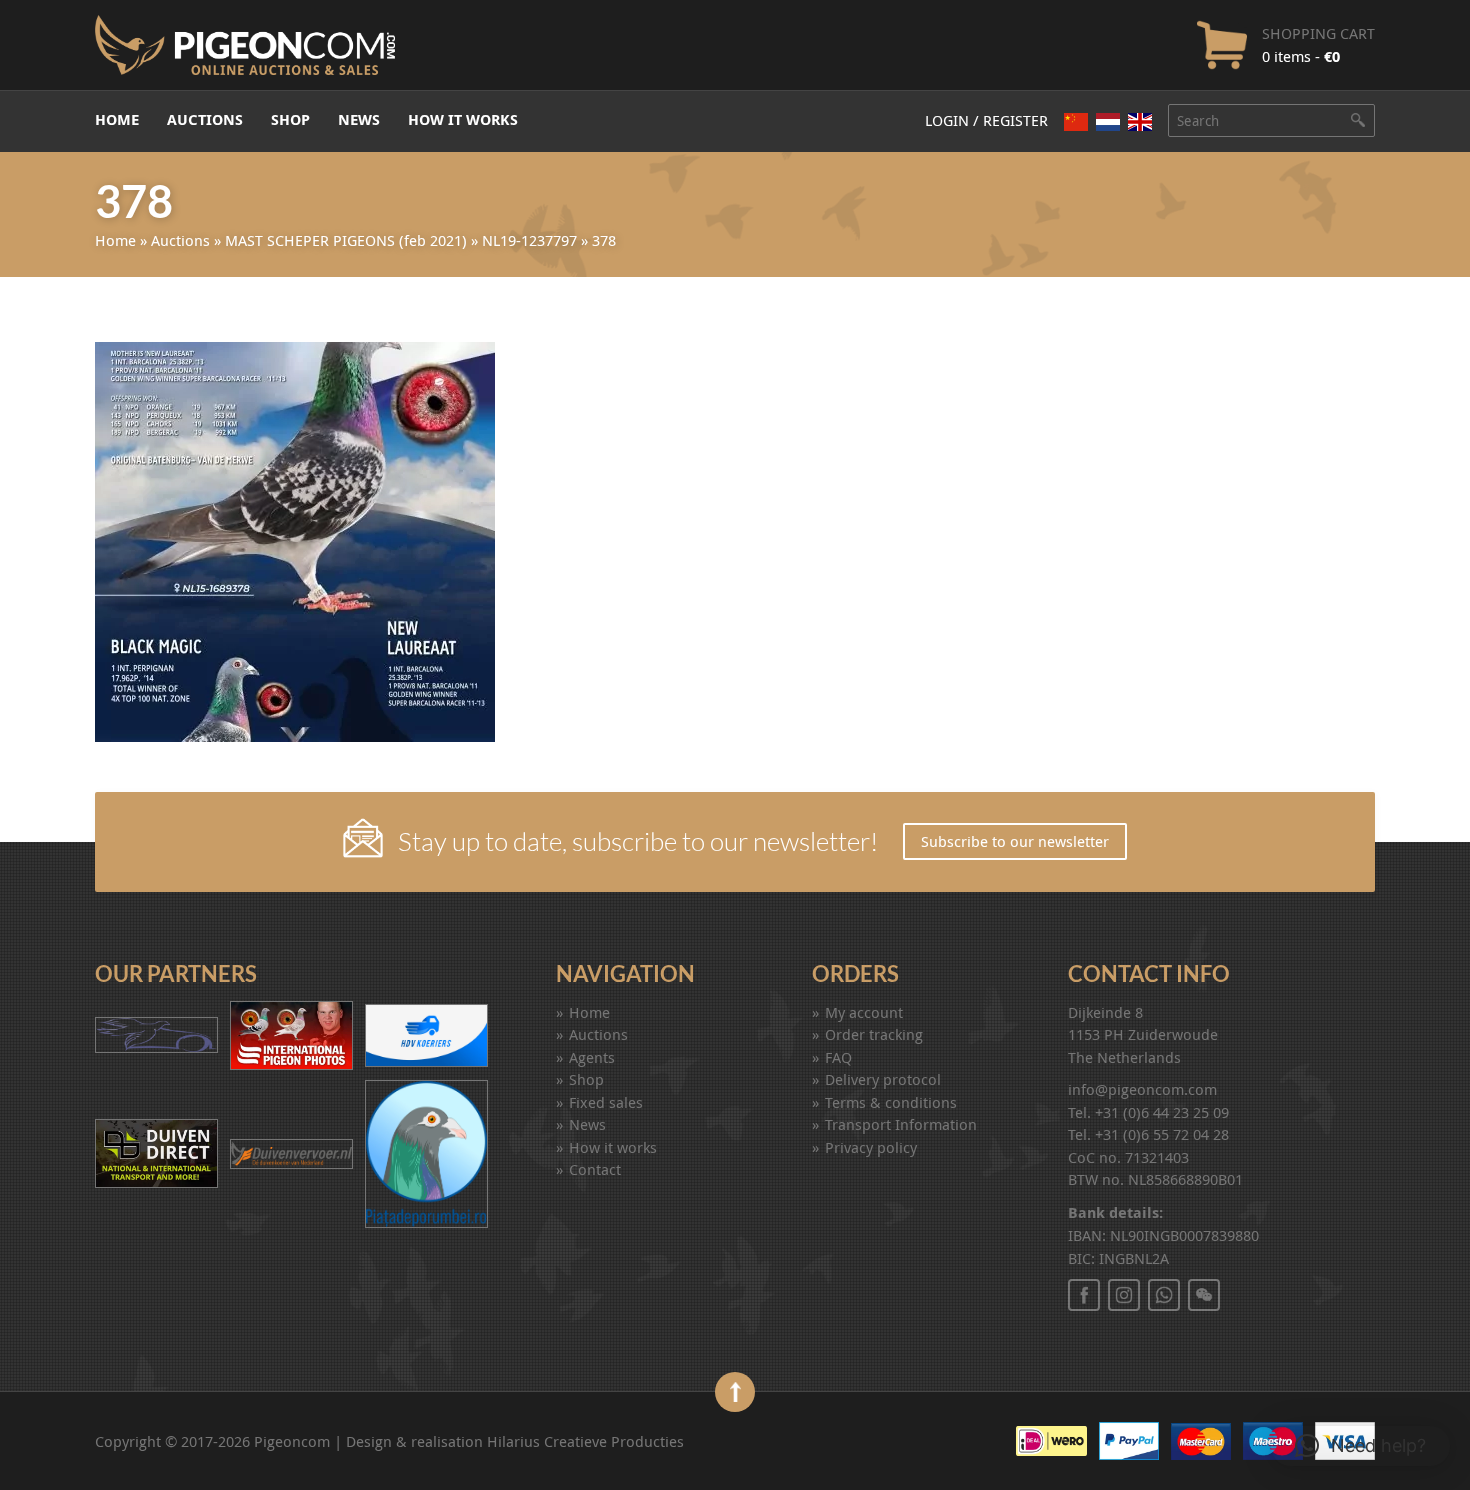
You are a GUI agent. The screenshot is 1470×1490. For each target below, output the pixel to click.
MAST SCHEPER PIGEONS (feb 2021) (346, 240)
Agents (592, 1057)
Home (117, 119)
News (359, 119)
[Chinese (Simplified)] (1076, 121)
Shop (290, 119)
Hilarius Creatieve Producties (585, 1441)
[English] (1140, 122)
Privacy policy (871, 1147)
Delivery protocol (883, 1079)
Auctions (205, 119)
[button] (1360, 1446)
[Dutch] (1108, 121)
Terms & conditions (891, 1102)
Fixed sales (606, 1102)
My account (864, 1012)
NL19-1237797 (529, 240)
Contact (595, 1169)
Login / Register (986, 120)
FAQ (838, 1057)
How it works (463, 119)
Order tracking (874, 1034)
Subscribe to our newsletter (1015, 841)
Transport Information (901, 1124)
